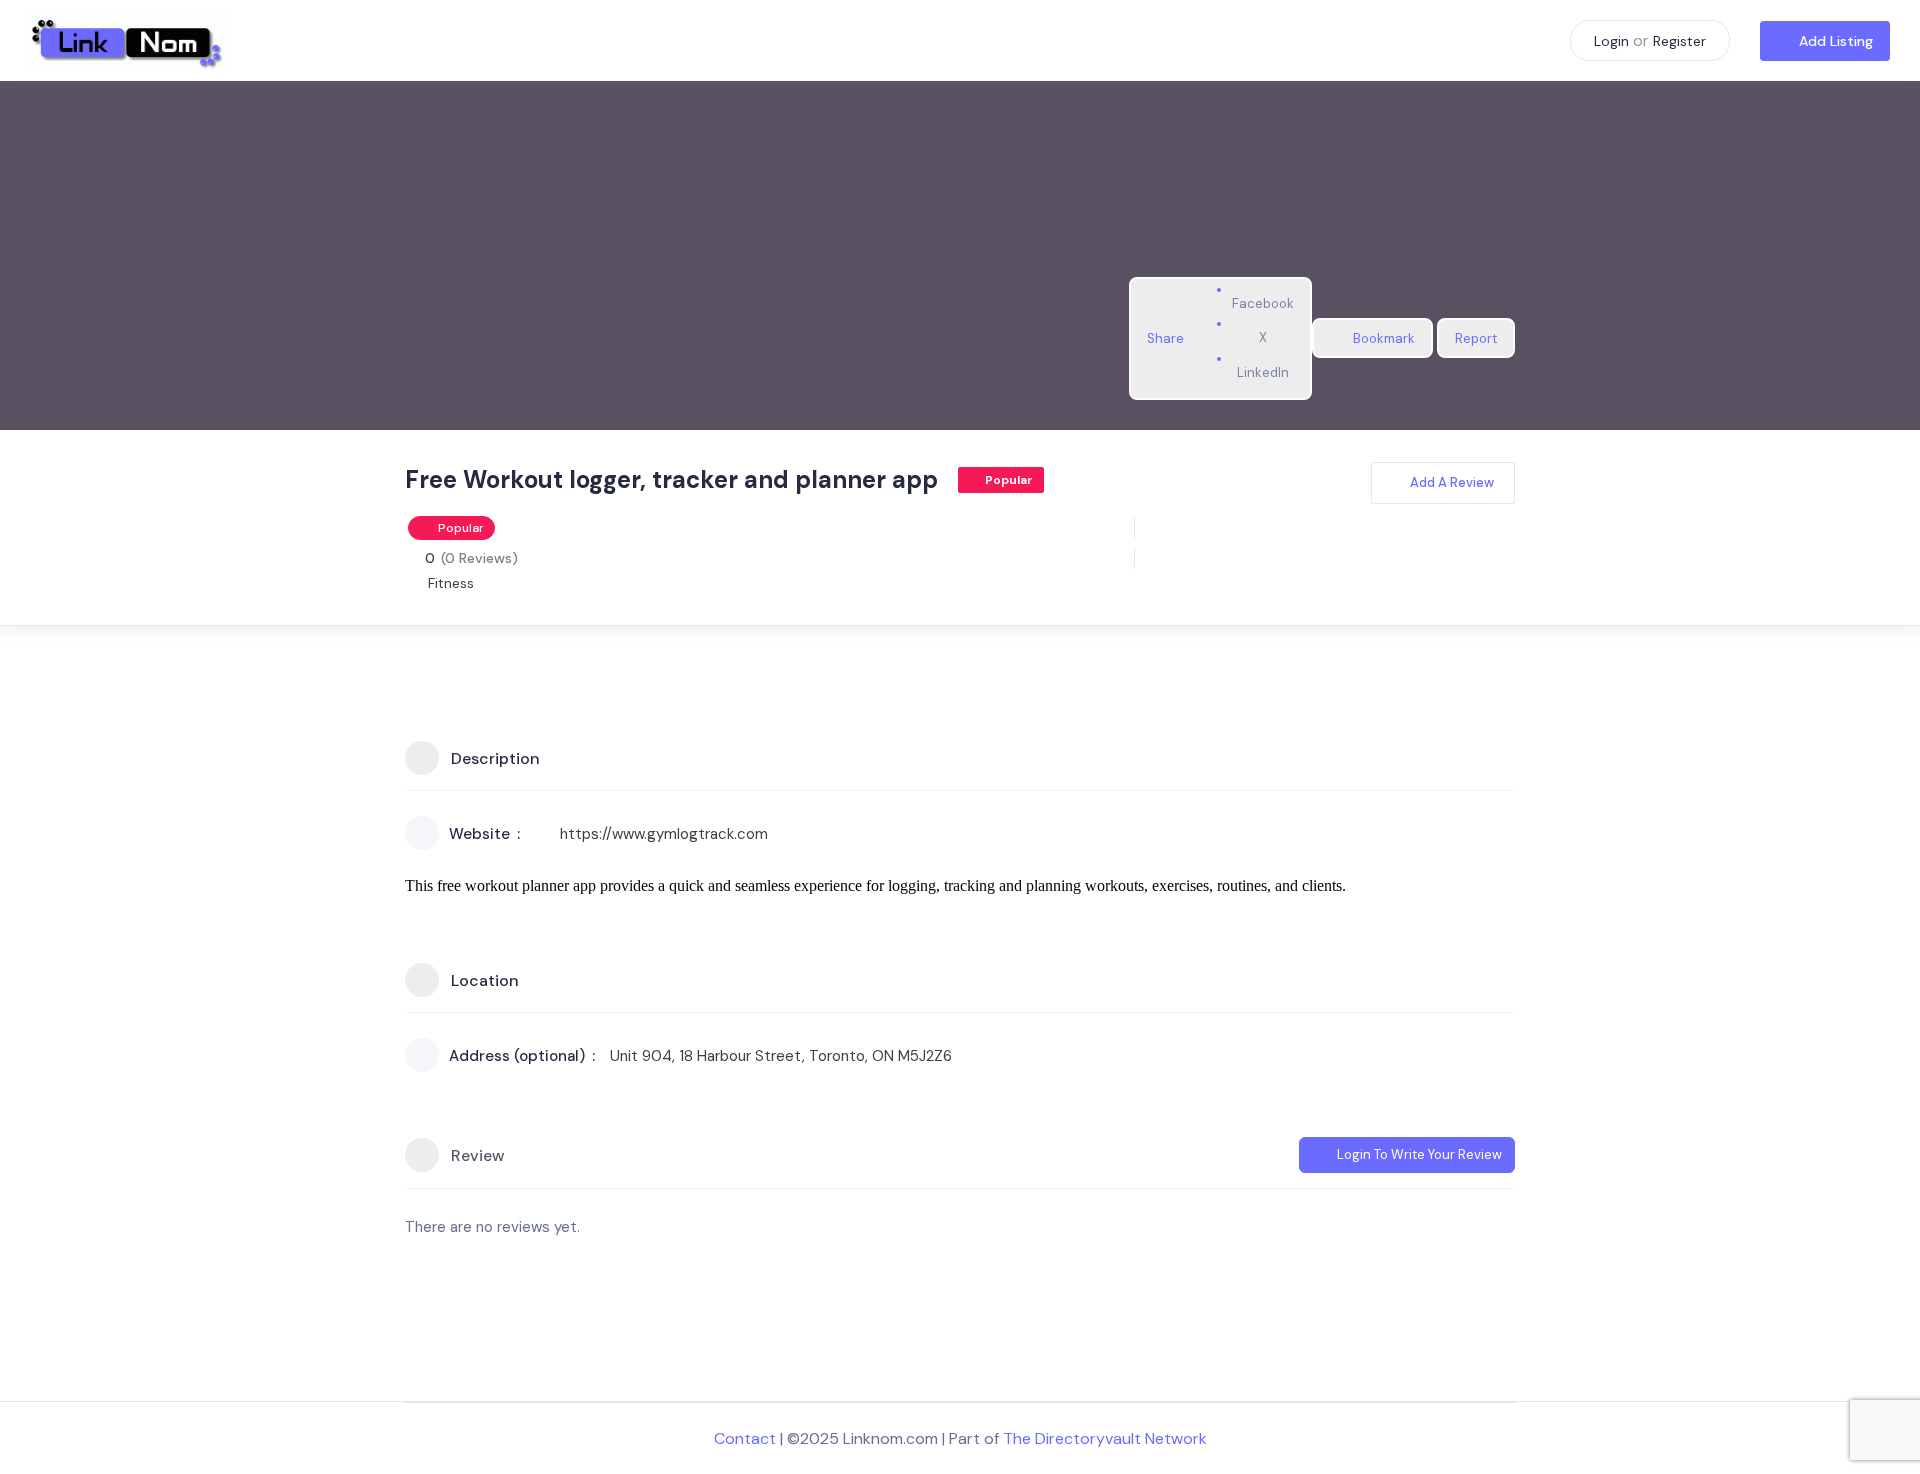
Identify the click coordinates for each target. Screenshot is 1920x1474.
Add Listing (1836, 41)
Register (1679, 41)
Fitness (451, 583)
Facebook (1263, 303)
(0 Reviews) (479, 558)
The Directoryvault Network (1105, 1438)
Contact (745, 1438)
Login (1611, 41)
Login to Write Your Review (1419, 1154)
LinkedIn (1263, 372)
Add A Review (1452, 482)
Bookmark (1384, 338)
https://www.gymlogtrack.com (664, 834)
